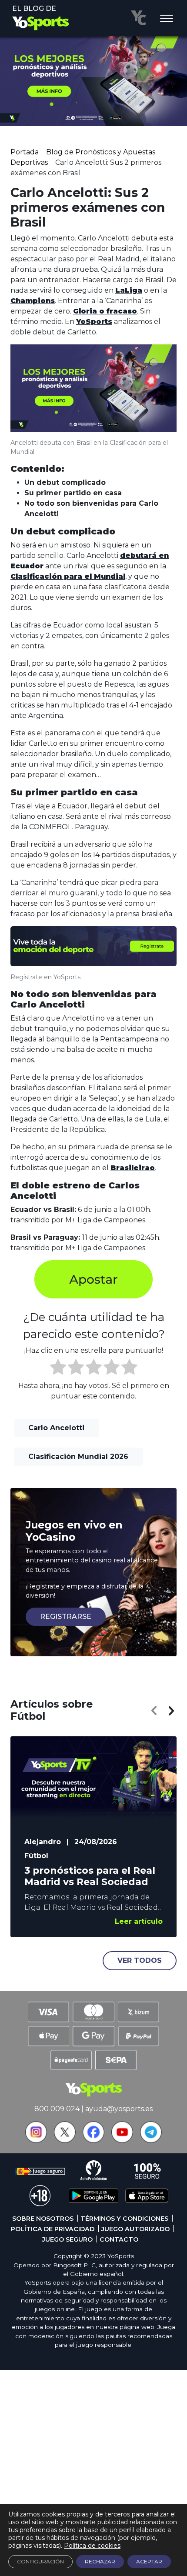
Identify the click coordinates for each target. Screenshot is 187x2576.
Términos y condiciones (124, 2219)
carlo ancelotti (56, 1428)
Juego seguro (67, 2239)
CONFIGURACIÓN (40, 2561)
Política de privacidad (53, 2229)
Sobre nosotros (43, 2219)
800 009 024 (57, 2109)
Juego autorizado (135, 2229)
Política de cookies (92, 2546)
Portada (25, 152)
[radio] (58, 1368)
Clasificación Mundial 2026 (78, 1457)
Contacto (119, 2239)
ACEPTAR (149, 2561)
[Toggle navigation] (167, 19)
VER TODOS (140, 1960)
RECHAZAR (100, 2561)
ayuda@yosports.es (119, 2109)
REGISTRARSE (66, 1617)
